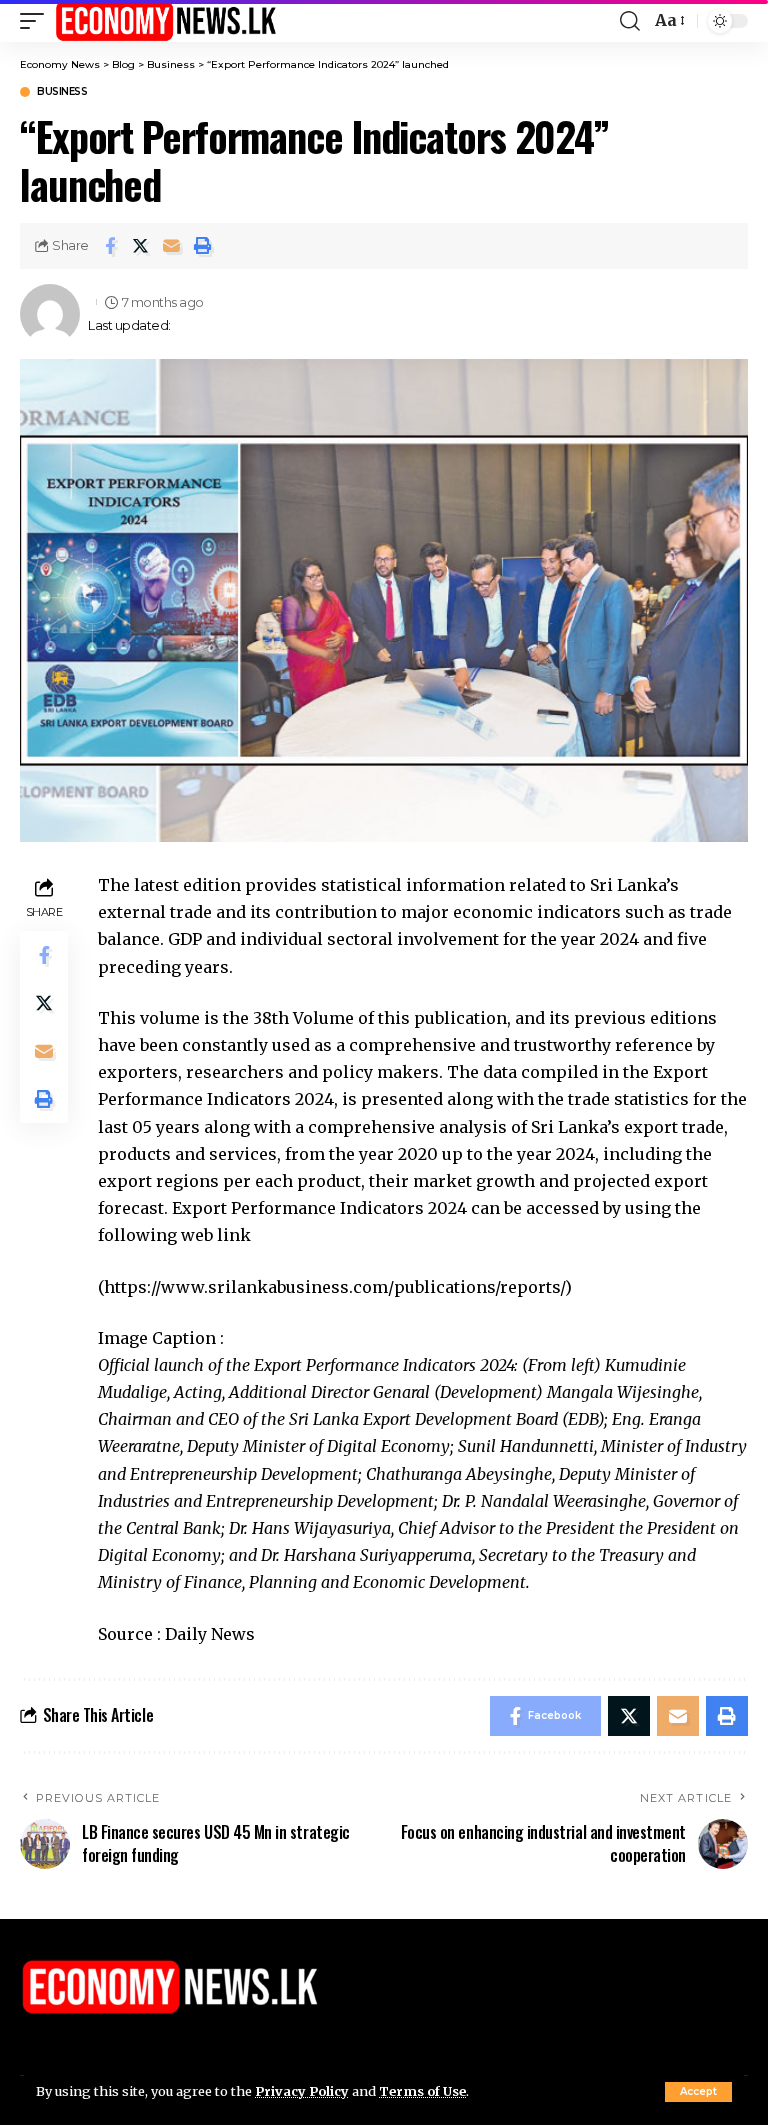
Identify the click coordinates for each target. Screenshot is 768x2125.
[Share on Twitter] (141, 246)
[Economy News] (166, 21)
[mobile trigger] (37, 21)
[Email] (172, 246)
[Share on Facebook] (110, 246)
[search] (630, 21)
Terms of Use (422, 2091)
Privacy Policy (302, 2091)
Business (62, 92)
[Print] (203, 246)
